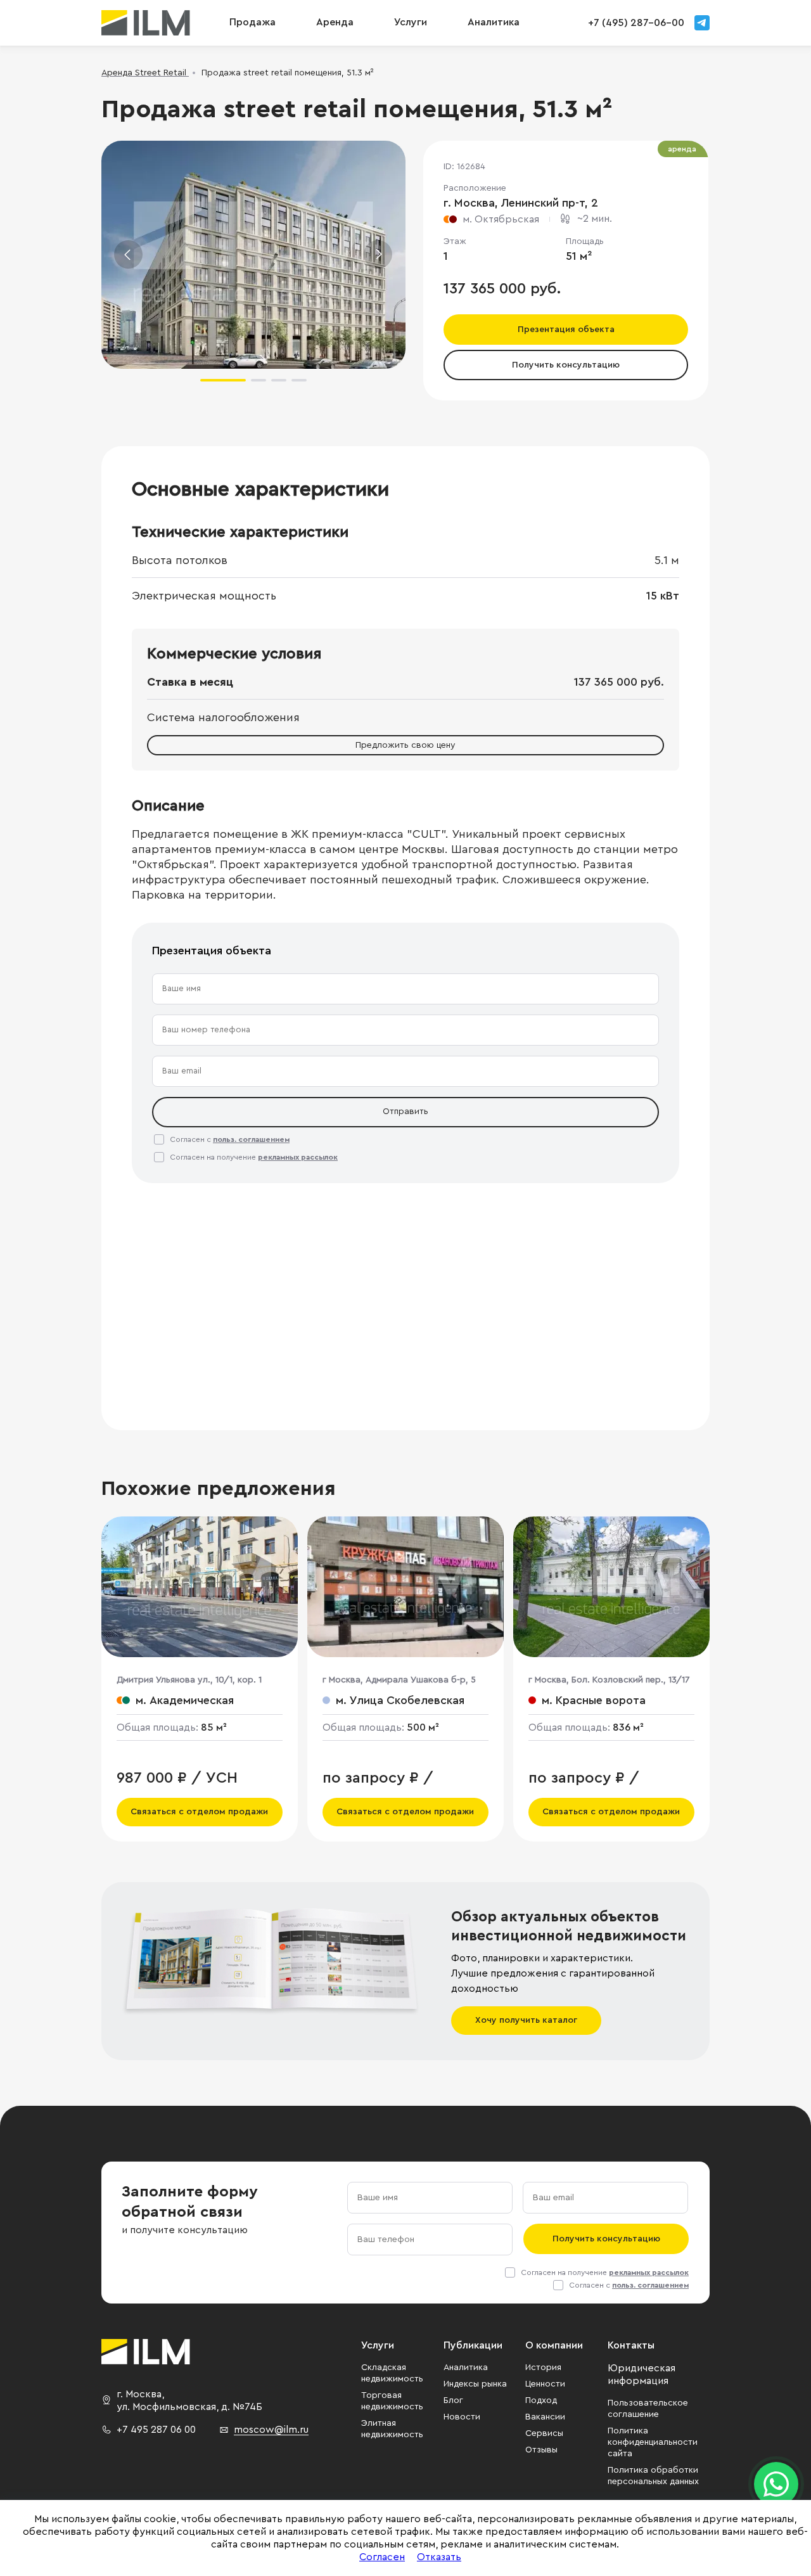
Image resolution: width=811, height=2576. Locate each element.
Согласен (382, 2557)
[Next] (378, 254)
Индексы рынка (475, 2384)
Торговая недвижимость (392, 2401)
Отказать (439, 2557)
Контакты (631, 2345)
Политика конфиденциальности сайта (653, 2442)
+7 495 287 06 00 (156, 2430)
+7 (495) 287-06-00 (636, 23)
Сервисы (544, 2433)
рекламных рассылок (298, 1157)
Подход (541, 2400)
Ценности (545, 2384)
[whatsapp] (776, 2484)
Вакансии (545, 2417)
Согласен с (230, 1139)
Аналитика (466, 2368)
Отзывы (541, 2450)
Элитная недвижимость (392, 2429)
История (543, 2368)
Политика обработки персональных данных (653, 2476)
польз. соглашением (251, 1139)
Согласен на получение (254, 1157)
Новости (462, 2417)
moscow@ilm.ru (271, 2430)
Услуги (411, 22)
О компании (554, 2345)
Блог (453, 2400)
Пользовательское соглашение (648, 2409)
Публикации (473, 2345)
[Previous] (128, 254)
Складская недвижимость (392, 2373)
